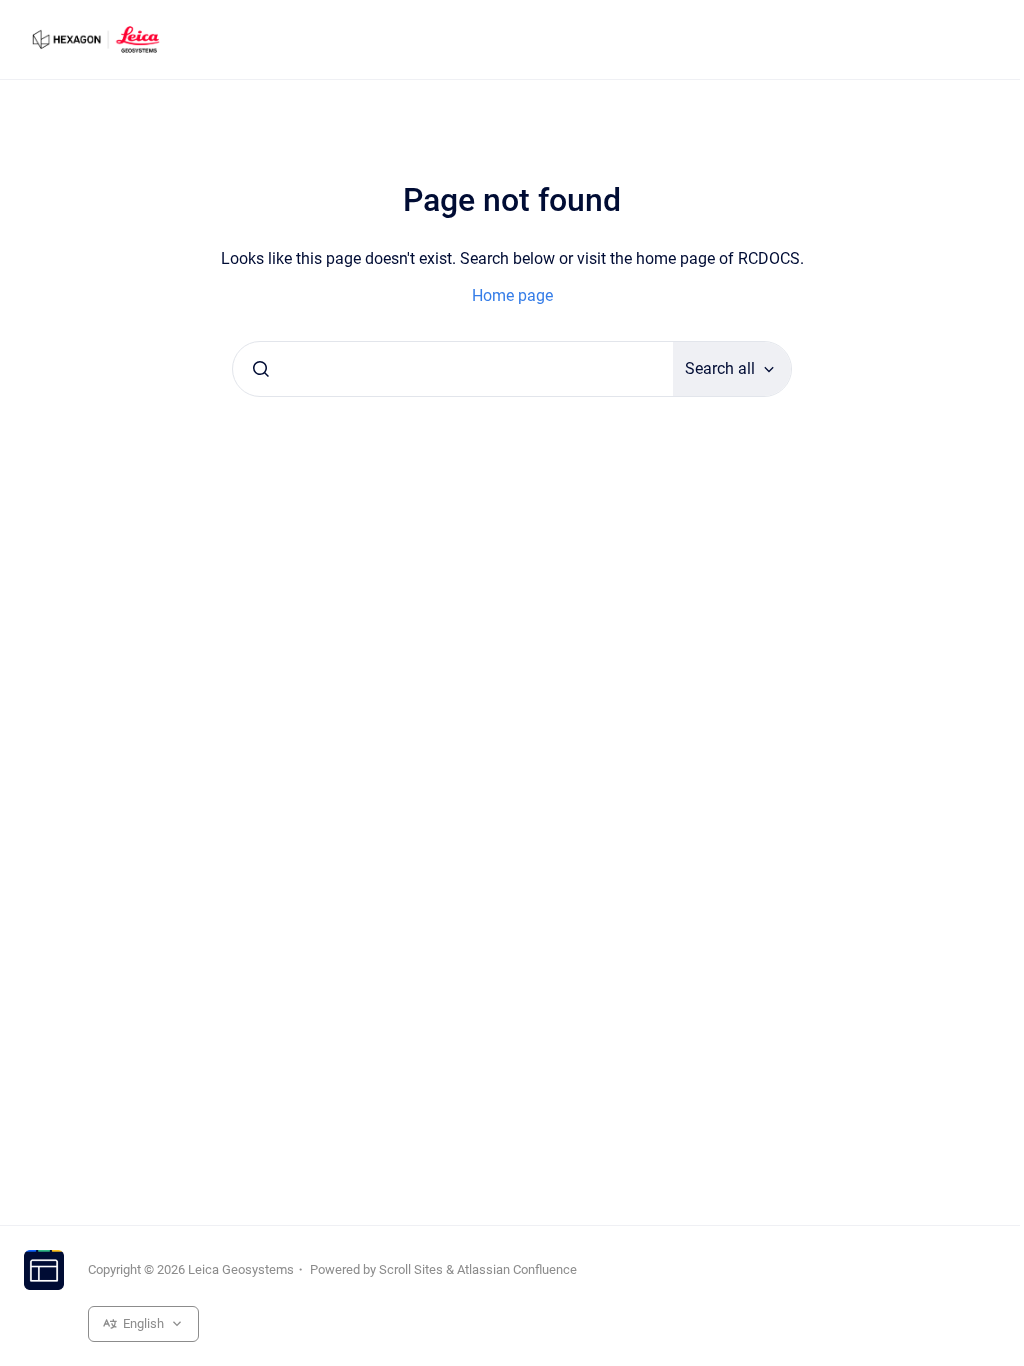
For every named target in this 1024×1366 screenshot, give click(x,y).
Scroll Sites (411, 1269)
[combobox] (453, 369)
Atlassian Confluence (517, 1269)
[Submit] (261, 369)
